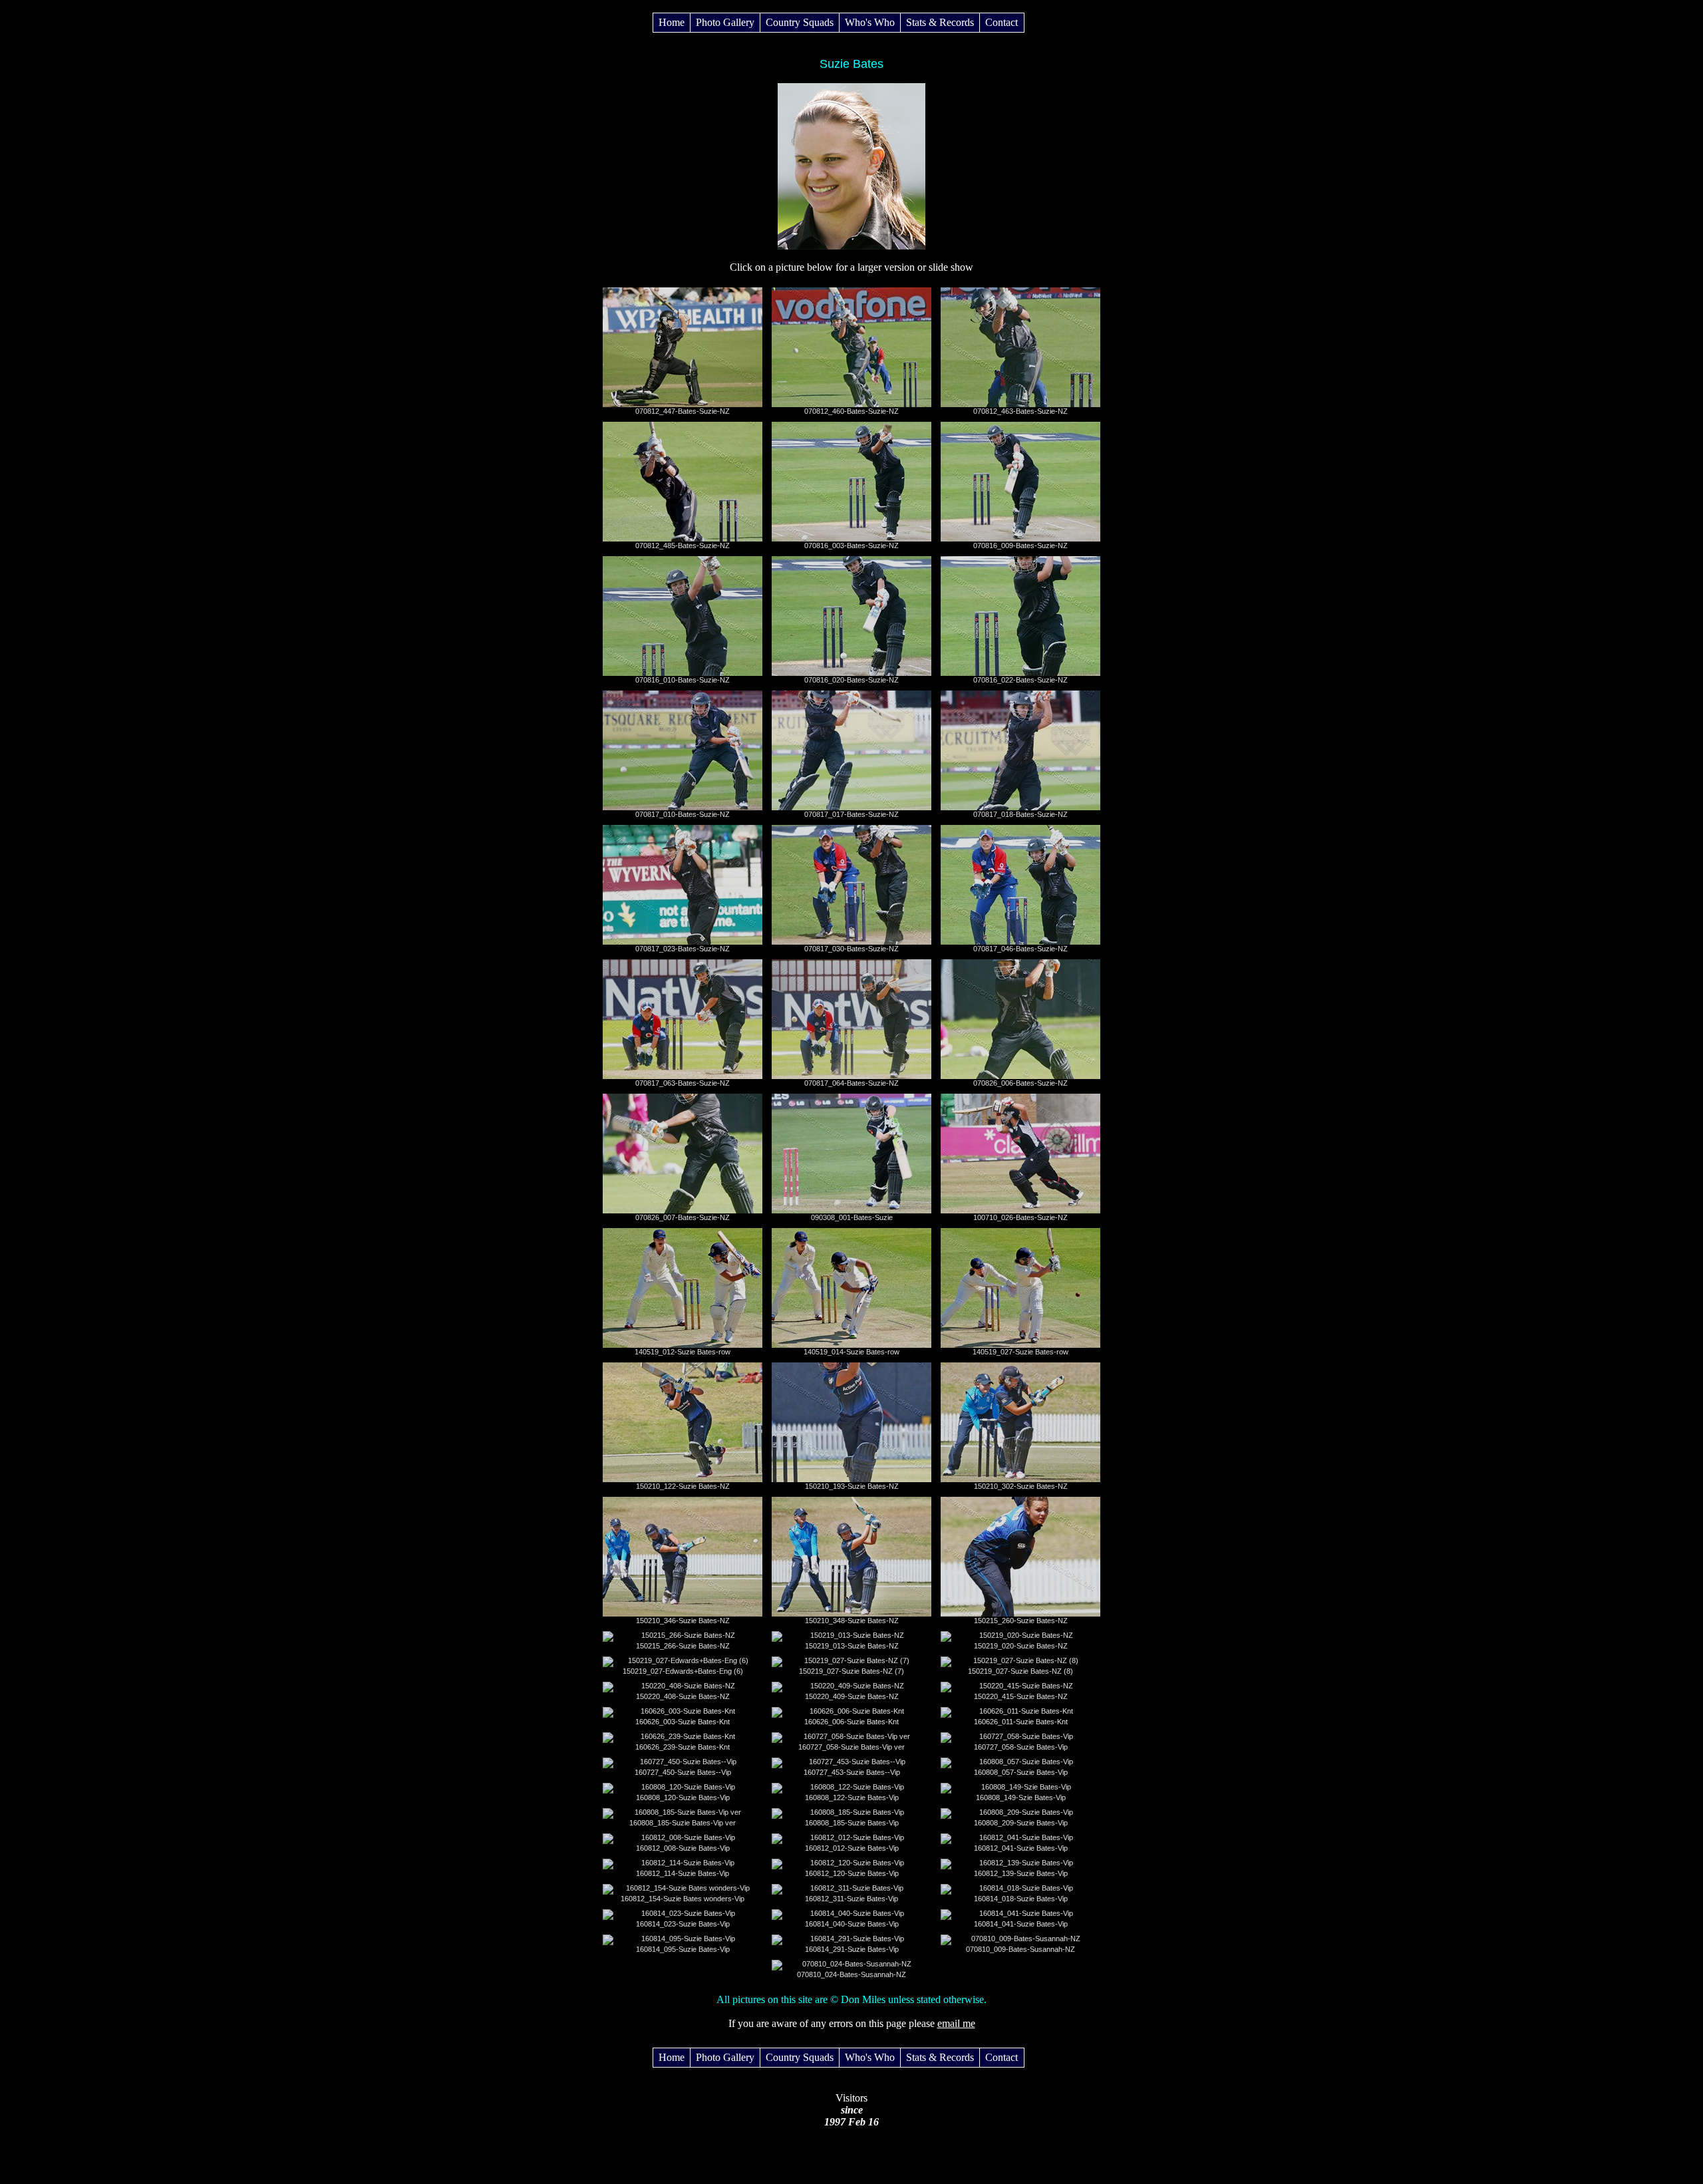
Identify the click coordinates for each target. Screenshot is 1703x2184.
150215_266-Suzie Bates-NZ (683, 1646)
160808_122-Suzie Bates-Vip (852, 1797)
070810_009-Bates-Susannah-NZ (1020, 1949)
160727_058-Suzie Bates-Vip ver (851, 1747)
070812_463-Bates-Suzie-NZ (1020, 411)
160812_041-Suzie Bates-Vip (1021, 1848)
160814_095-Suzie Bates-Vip (683, 1949)
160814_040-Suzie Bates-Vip (852, 1924)
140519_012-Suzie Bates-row (683, 1352)
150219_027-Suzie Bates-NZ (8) (1020, 1671)
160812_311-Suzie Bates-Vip (851, 1899)
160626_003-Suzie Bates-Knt (683, 1722)
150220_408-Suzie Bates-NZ (683, 1696)
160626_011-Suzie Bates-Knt (1021, 1722)
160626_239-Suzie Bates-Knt (683, 1747)
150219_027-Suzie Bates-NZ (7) (851, 1671)
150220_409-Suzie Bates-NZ (852, 1696)
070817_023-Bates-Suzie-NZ (683, 949)
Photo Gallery (725, 22)
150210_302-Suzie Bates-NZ (1021, 1486)
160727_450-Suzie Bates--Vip (683, 1772)
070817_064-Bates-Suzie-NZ (851, 1083)
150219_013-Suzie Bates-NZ (852, 1646)
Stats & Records (940, 22)
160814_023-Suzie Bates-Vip (683, 1924)
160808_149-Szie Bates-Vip (1021, 1797)
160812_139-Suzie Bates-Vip (1021, 1873)
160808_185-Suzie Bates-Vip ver (683, 1823)
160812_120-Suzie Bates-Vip (852, 1873)
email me (956, 2023)
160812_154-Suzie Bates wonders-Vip (683, 1899)
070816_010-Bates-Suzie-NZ (683, 680)
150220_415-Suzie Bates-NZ (1021, 1696)
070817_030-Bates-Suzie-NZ (851, 949)
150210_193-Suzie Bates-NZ (852, 1486)
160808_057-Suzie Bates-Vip (1021, 1772)
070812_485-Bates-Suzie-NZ (683, 546)
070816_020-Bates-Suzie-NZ (851, 680)
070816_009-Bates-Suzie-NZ (1020, 546)
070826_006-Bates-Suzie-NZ (1020, 1083)
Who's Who (870, 22)
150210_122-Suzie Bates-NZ (683, 1486)
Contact (1002, 22)
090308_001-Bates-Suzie (852, 1217)
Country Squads (800, 22)
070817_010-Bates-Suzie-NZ (683, 814)
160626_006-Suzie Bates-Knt (851, 1722)
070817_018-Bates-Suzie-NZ (1020, 814)
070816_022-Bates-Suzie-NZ (1020, 680)
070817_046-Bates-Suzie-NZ (1020, 949)
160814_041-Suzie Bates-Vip (1021, 1924)
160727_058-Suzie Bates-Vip (1021, 1747)
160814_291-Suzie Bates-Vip (852, 1949)
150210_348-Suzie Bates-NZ (852, 1621)
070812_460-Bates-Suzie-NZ (851, 411)
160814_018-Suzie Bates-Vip (1021, 1899)
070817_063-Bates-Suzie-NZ (683, 1083)
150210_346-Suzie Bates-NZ (683, 1621)
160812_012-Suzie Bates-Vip (852, 1848)
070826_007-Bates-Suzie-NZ (683, 1217)
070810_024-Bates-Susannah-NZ (851, 1974)
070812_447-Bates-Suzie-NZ (683, 411)
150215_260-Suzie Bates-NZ (1021, 1621)
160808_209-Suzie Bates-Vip (1021, 1823)
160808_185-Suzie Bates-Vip (852, 1823)
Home (672, 22)
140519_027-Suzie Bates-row (1020, 1352)
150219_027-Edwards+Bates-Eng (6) (683, 1671)
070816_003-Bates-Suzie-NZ (851, 546)
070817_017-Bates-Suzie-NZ (851, 814)
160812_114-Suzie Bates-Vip (683, 1873)
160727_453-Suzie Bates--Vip (852, 1772)
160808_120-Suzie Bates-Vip (683, 1797)
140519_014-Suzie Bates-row (851, 1352)
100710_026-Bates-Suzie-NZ (1020, 1217)
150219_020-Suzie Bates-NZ (1021, 1646)
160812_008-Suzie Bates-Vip (683, 1848)
